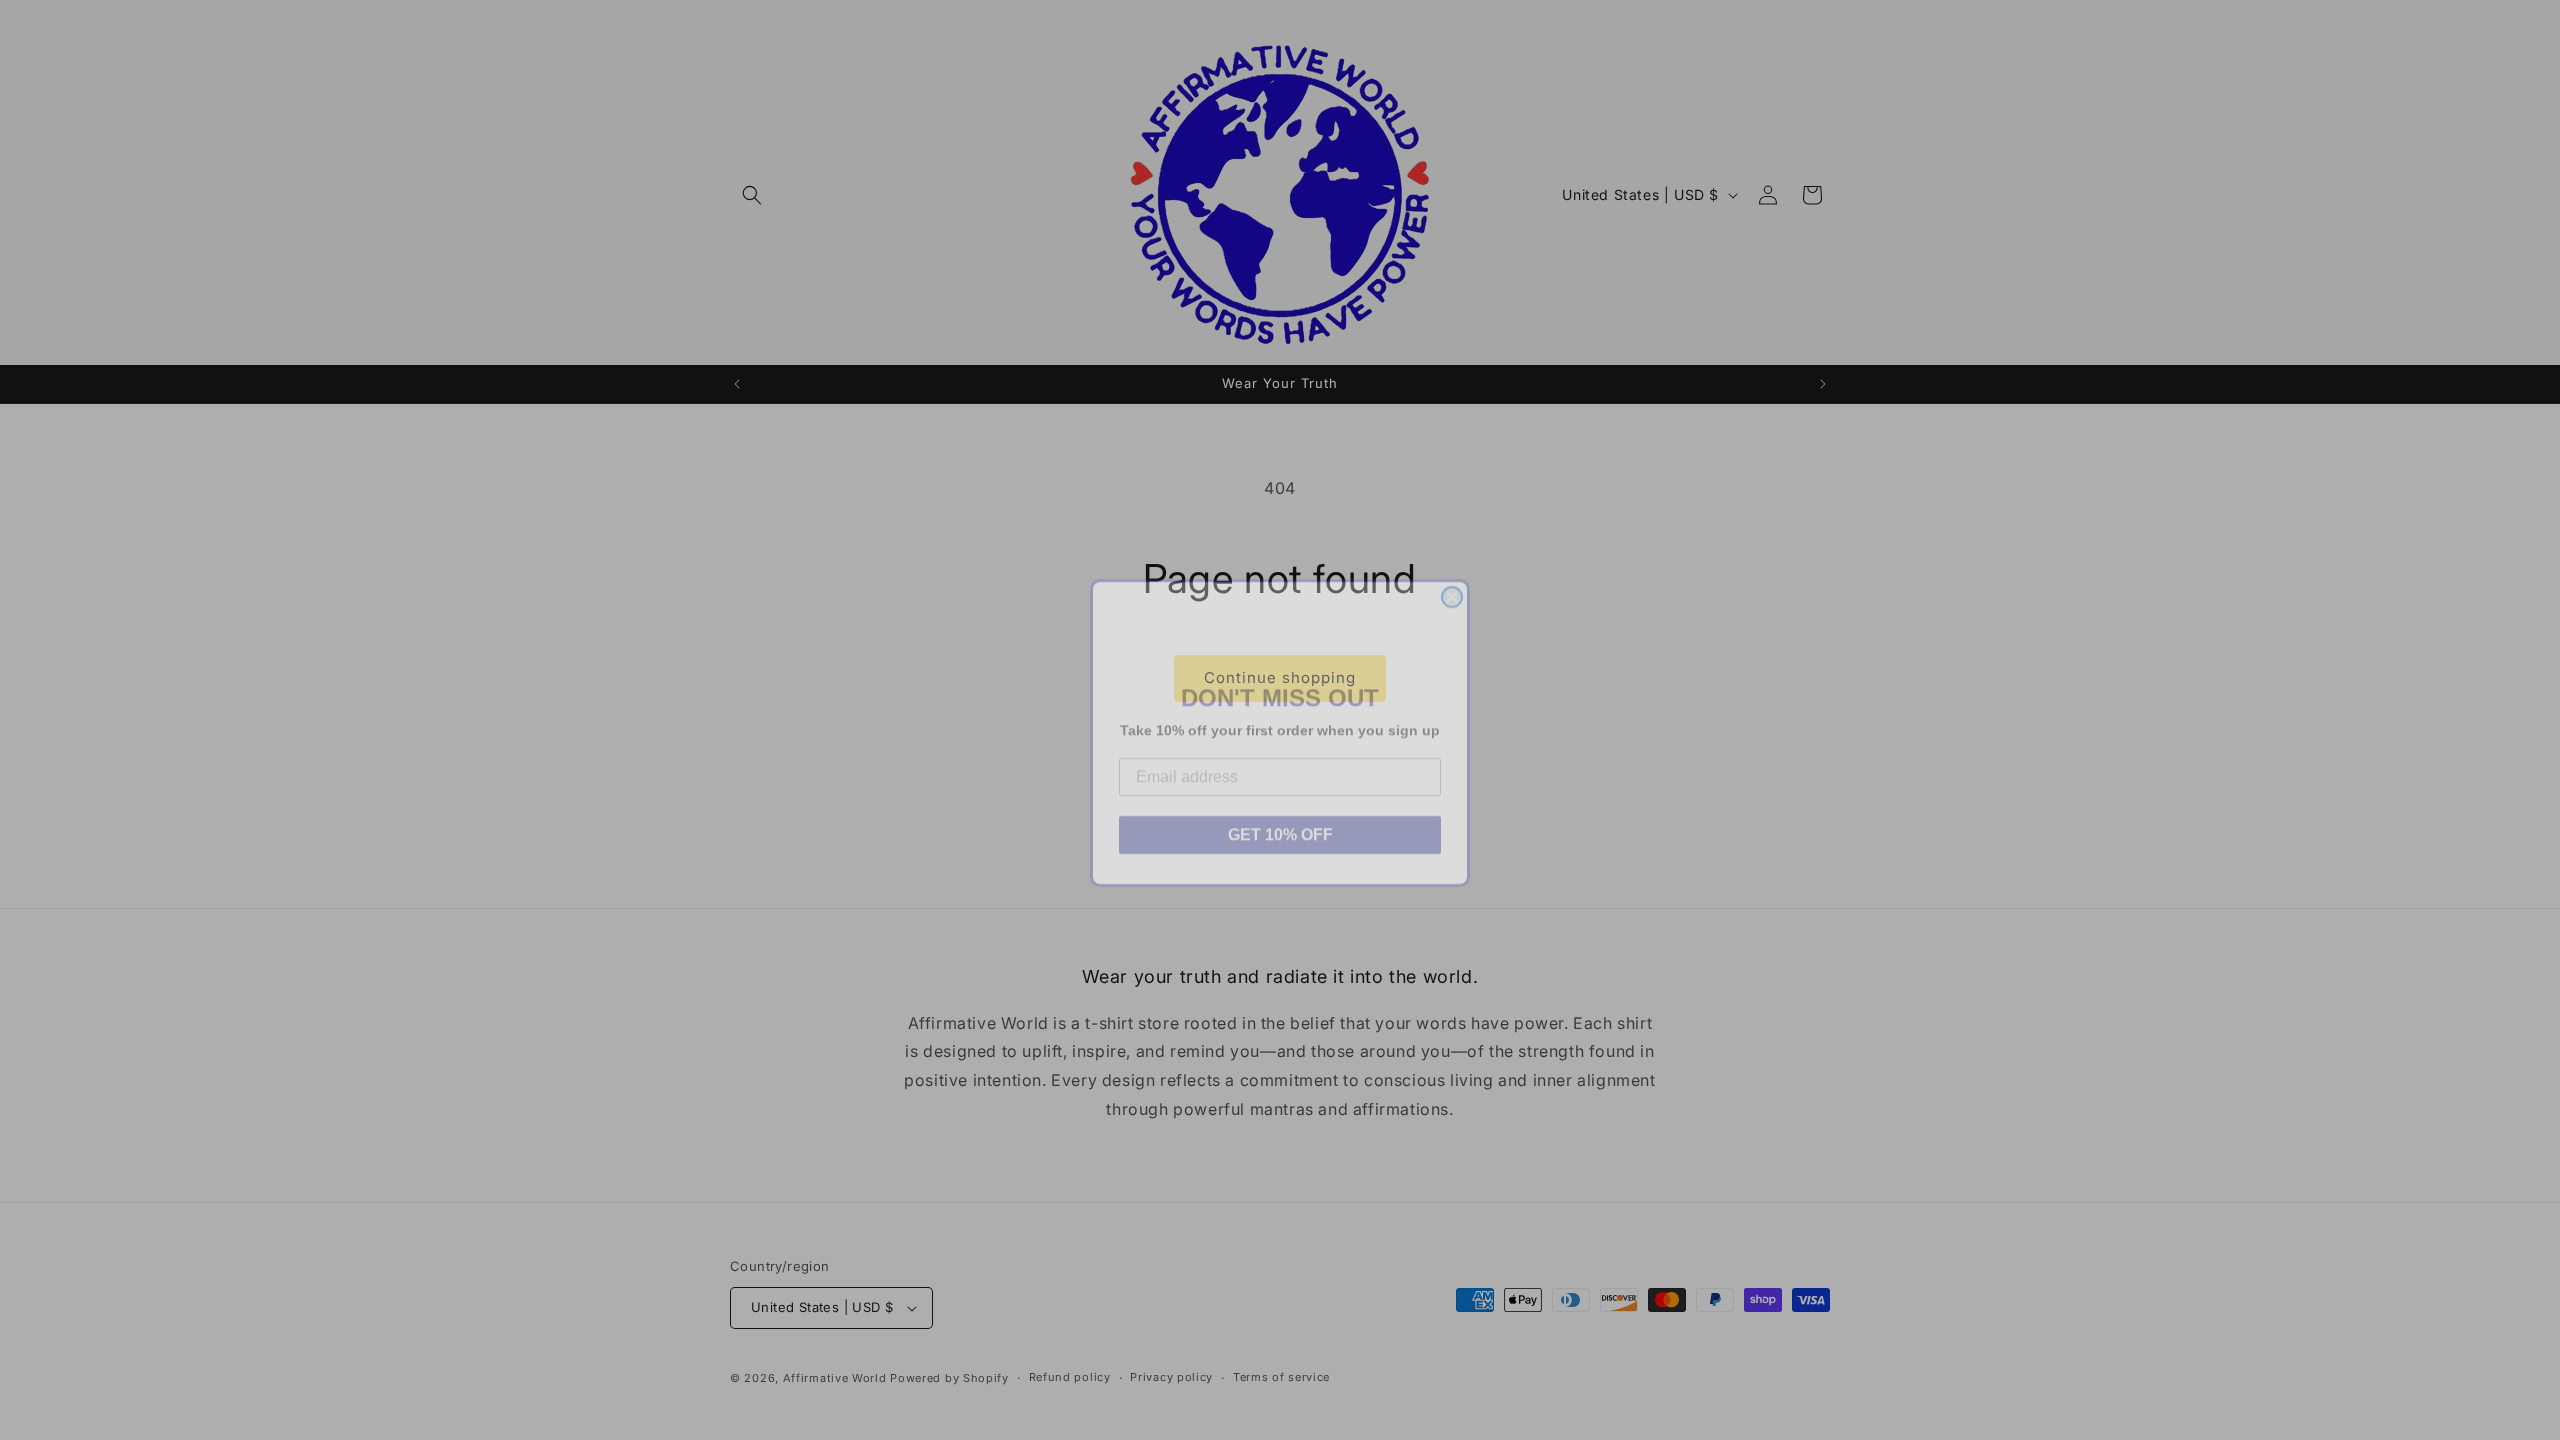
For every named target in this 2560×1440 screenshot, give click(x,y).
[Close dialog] (1452, 584)
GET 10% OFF (1280, 821)
